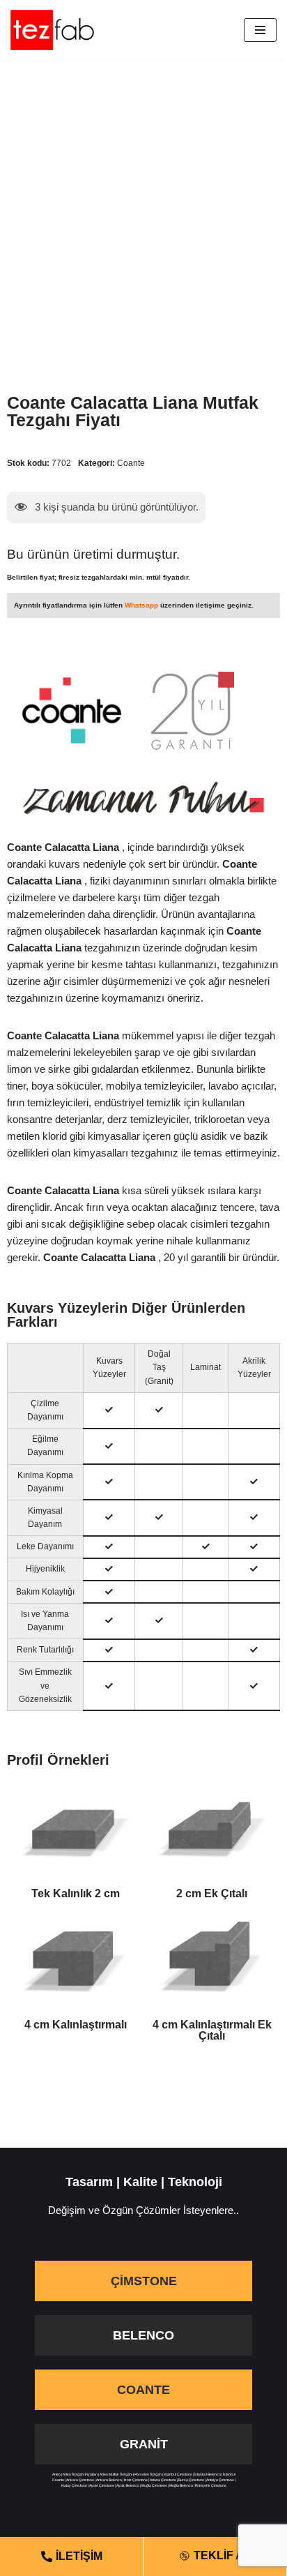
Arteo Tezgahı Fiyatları (80, 2474)
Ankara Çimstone (80, 2480)
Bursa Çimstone (191, 2480)
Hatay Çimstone (74, 2485)
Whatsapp (141, 605)
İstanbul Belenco (208, 2474)
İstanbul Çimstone (178, 2474)
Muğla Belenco (181, 2485)
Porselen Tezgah (148, 2474)
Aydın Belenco (128, 2485)
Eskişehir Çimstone (211, 2485)
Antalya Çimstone (220, 2480)
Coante (131, 463)
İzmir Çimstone (136, 2480)
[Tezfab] (52, 30)
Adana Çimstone (163, 2480)
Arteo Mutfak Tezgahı (116, 2474)
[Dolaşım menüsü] (260, 30)
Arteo (56, 2474)
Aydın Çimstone (102, 2485)
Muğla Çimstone (154, 2485)
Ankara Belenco (109, 2480)
